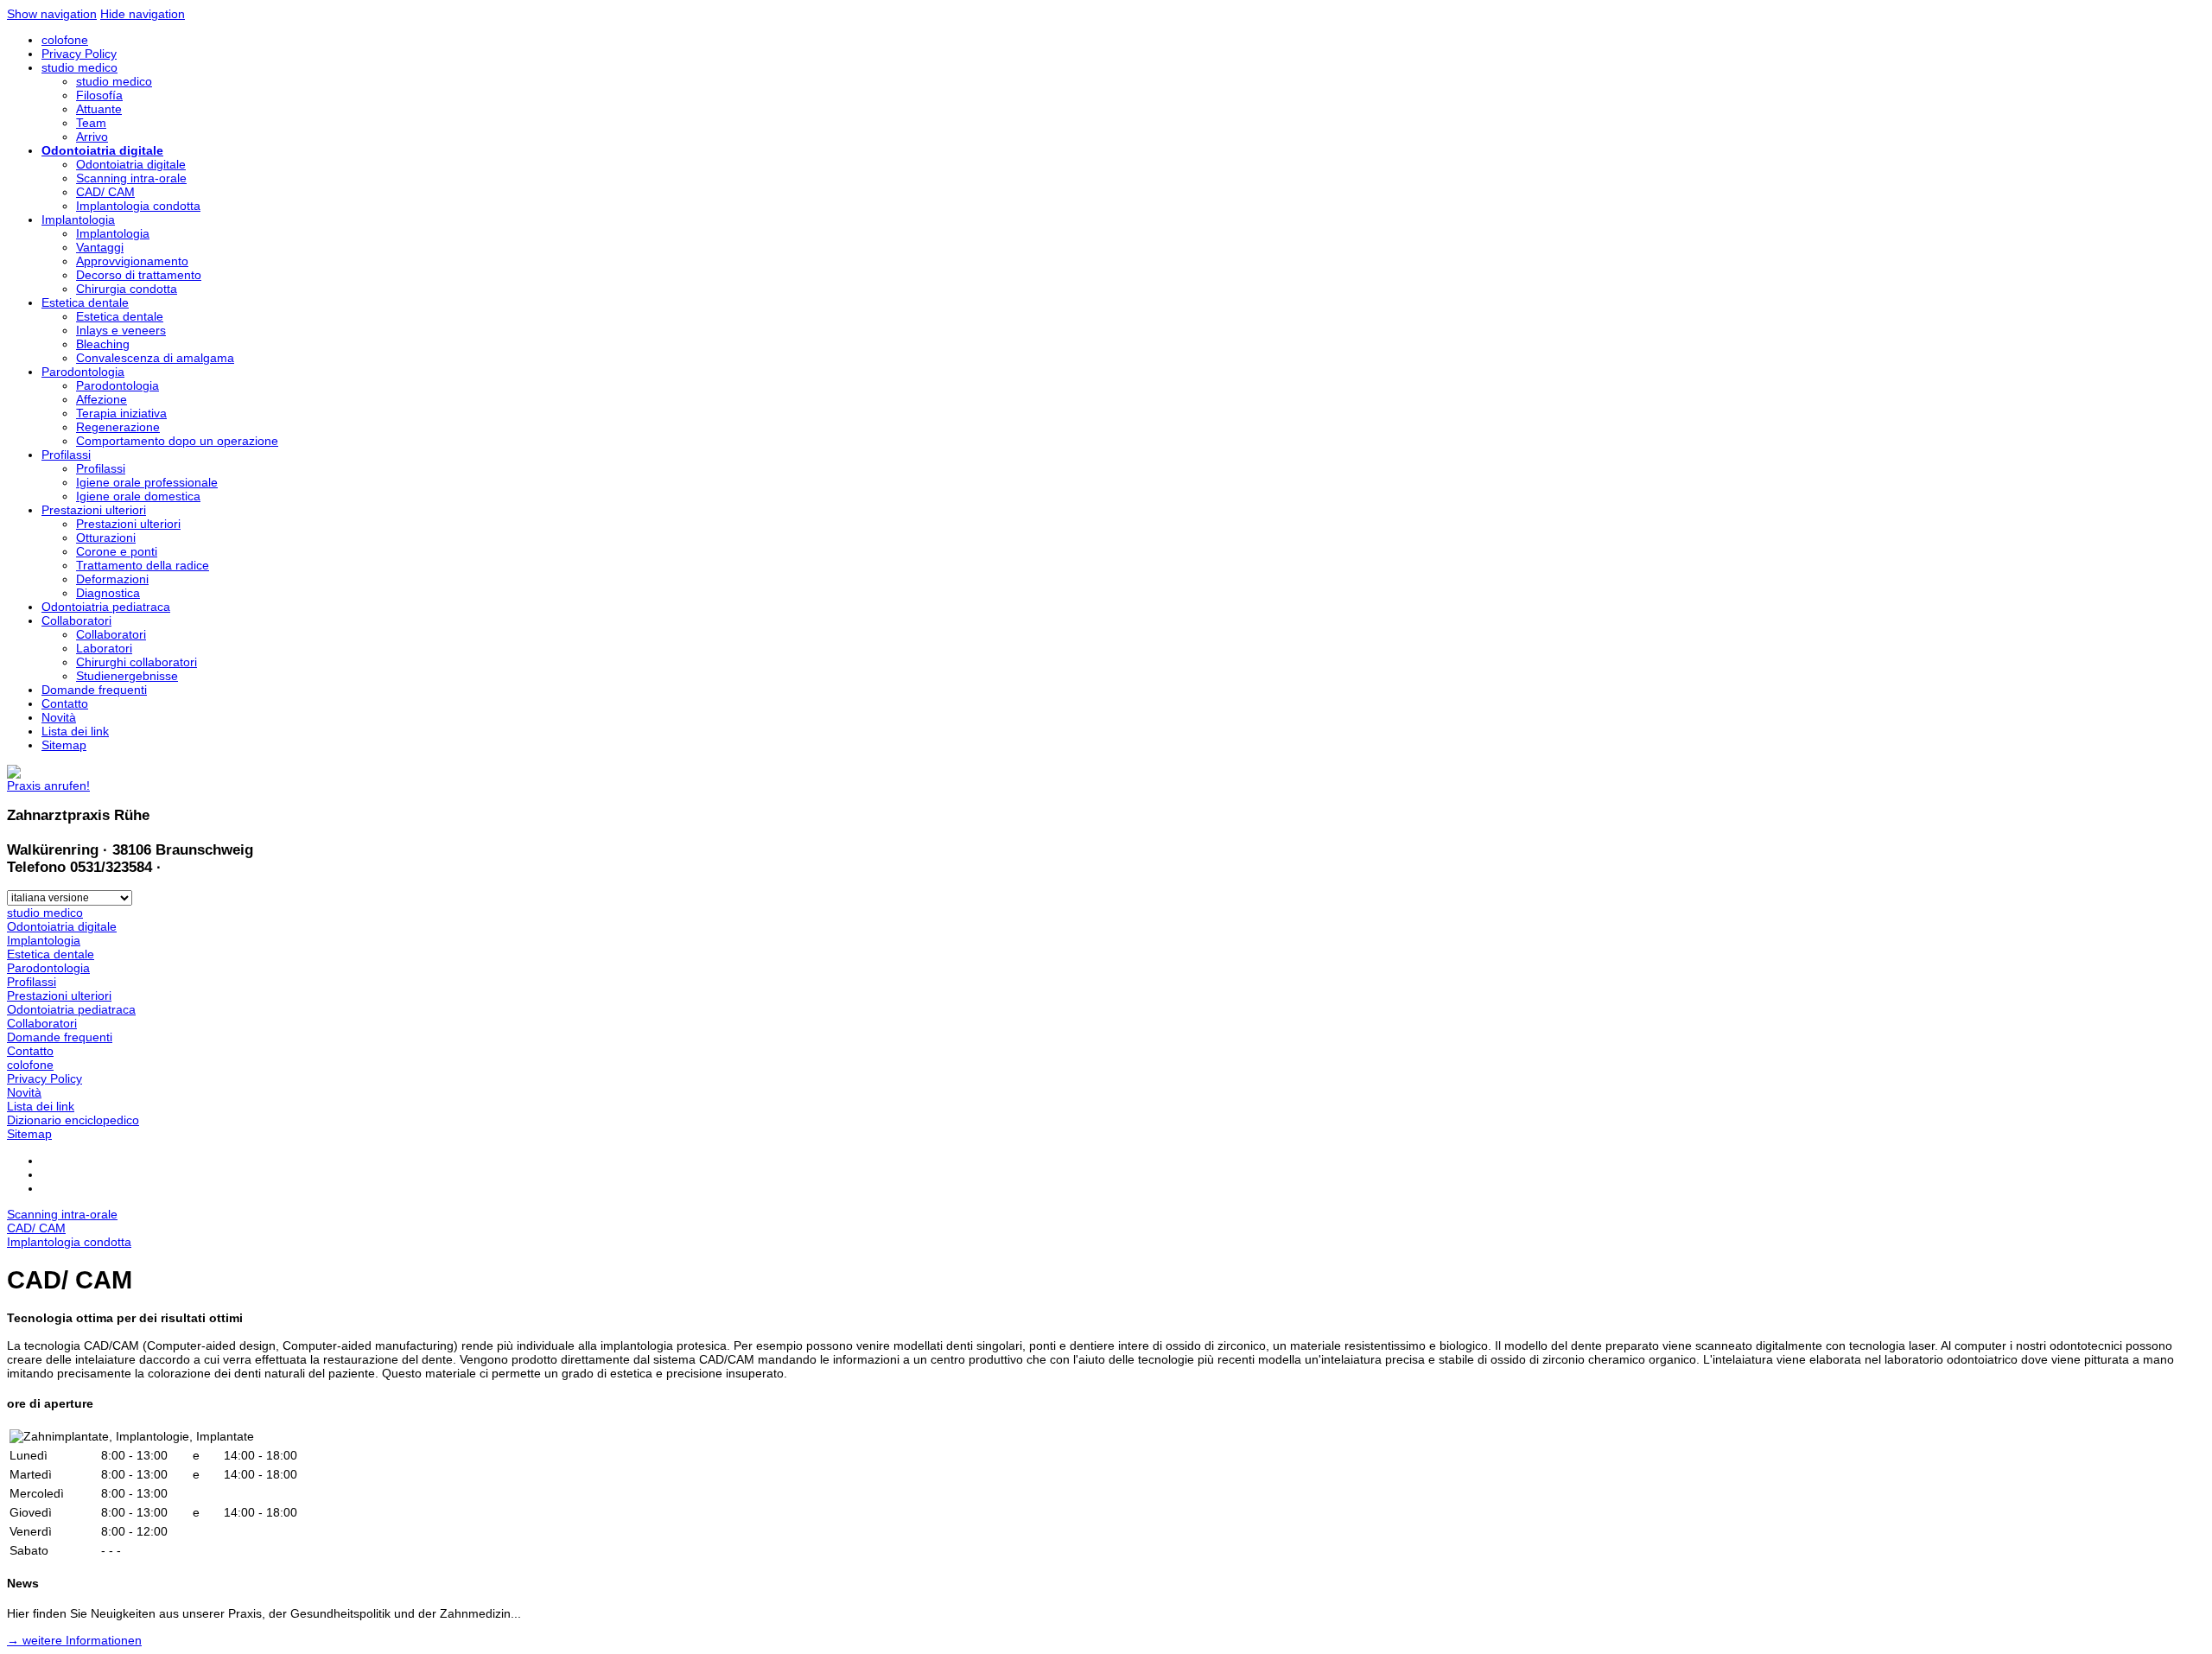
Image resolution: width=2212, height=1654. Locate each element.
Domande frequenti (94, 690)
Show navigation (52, 14)
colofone (65, 40)
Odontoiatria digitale (102, 150)
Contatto (65, 703)
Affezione (102, 399)
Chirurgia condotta (127, 289)
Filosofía (99, 95)
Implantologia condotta (138, 206)
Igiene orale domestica (138, 496)
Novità (59, 717)
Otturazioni (106, 538)
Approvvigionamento (132, 261)
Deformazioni (112, 579)
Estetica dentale (85, 302)
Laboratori (104, 648)
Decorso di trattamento (139, 275)
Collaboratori (76, 620)
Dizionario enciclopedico (73, 1120)
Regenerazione (118, 427)
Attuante (99, 109)
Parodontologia (83, 372)
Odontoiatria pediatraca (106, 607)
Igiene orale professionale (147, 482)
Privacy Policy (79, 54)
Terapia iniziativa (121, 413)
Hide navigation (143, 14)
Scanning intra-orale (131, 178)
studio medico (79, 67)
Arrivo (92, 137)
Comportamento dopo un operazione (177, 441)
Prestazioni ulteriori (94, 510)
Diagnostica (108, 593)
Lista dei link (75, 731)
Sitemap (64, 745)
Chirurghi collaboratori (137, 662)
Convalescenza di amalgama (155, 358)
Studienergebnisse (127, 676)
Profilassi (66, 455)
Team (91, 123)
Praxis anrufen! (48, 786)
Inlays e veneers (121, 330)
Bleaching (103, 344)
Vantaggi (100, 247)
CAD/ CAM (105, 192)
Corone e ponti (117, 551)
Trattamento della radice (143, 565)
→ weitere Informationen (74, 1640)
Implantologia (78, 219)
